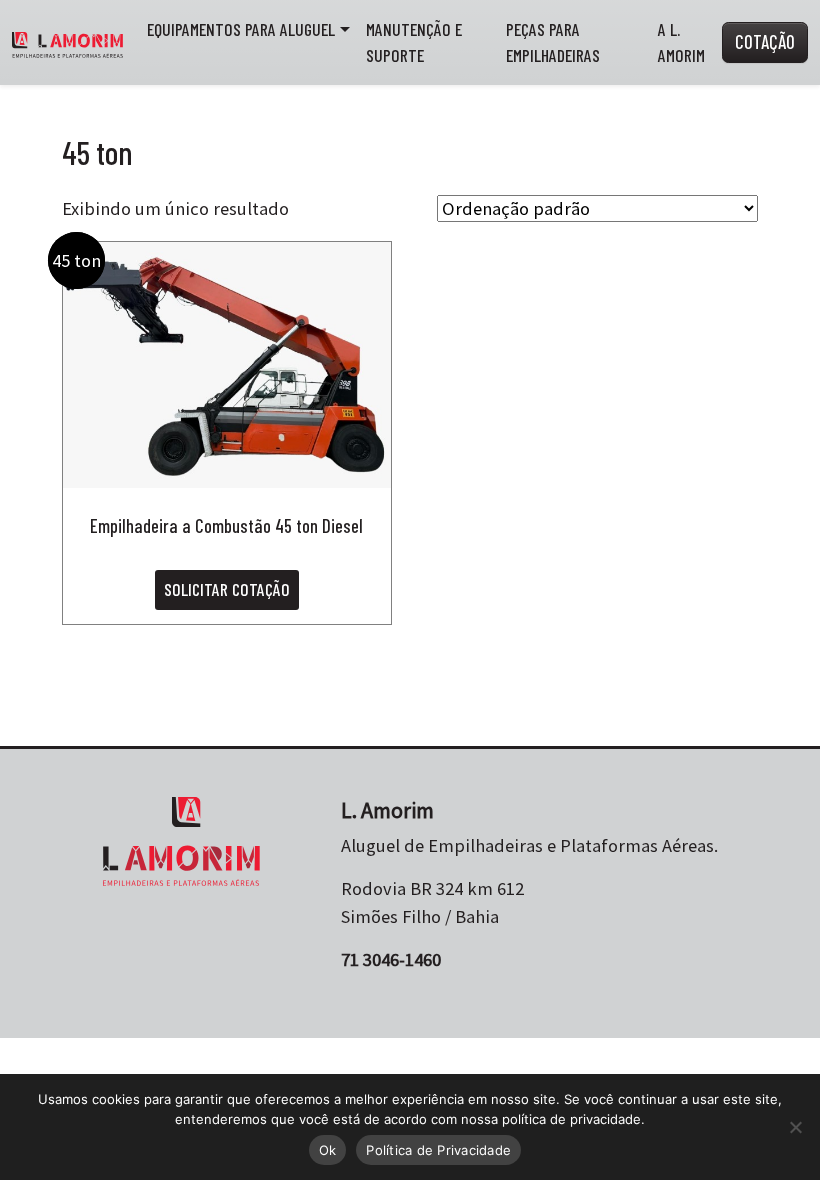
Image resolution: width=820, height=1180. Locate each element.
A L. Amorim (681, 42)
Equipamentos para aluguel (241, 29)
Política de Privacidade (438, 1150)
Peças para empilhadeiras (553, 42)
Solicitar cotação (227, 589)
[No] (795, 1127)
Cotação (765, 42)
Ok (328, 1150)
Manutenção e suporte (414, 42)
